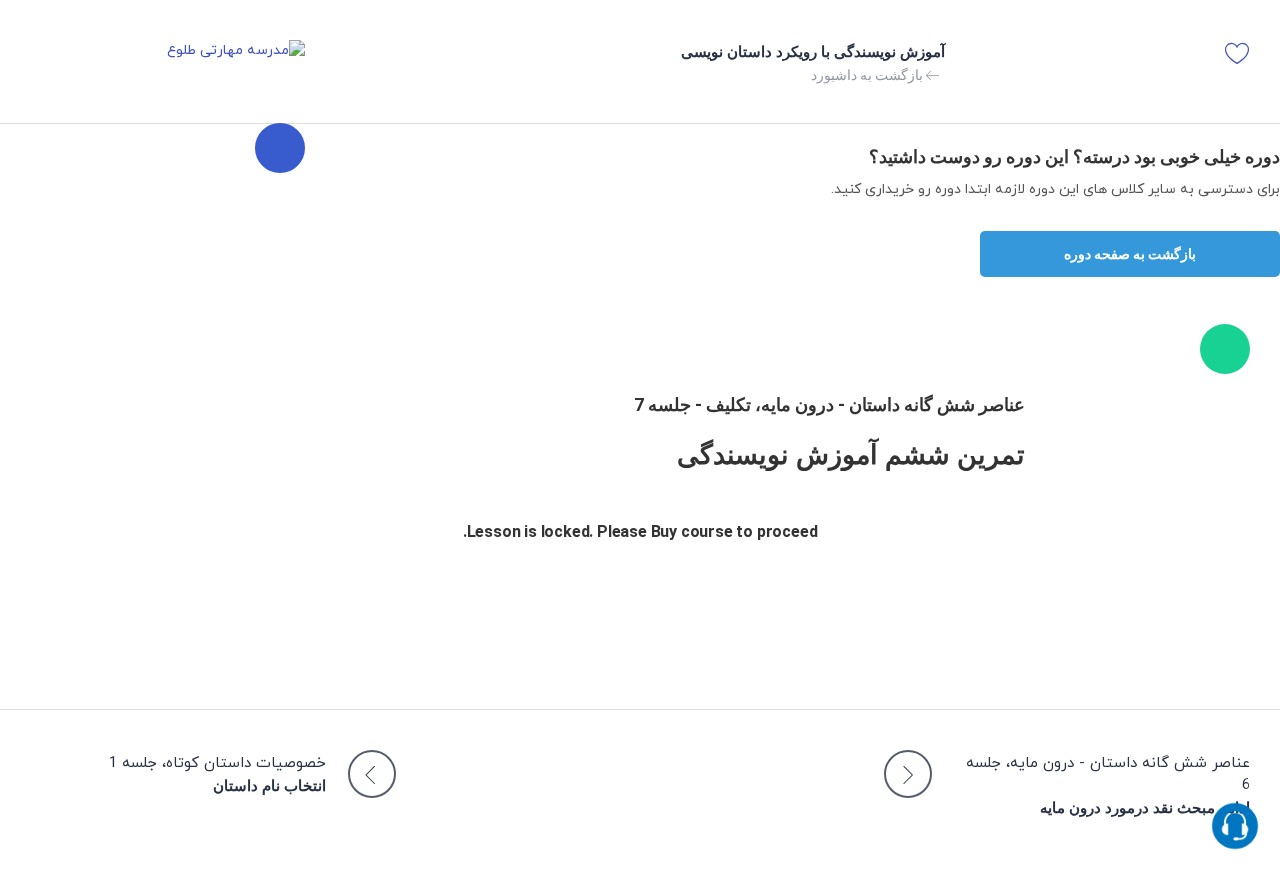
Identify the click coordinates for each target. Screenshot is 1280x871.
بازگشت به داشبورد (868, 75)
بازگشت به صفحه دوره (1130, 254)
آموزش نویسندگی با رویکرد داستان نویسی (813, 52)
